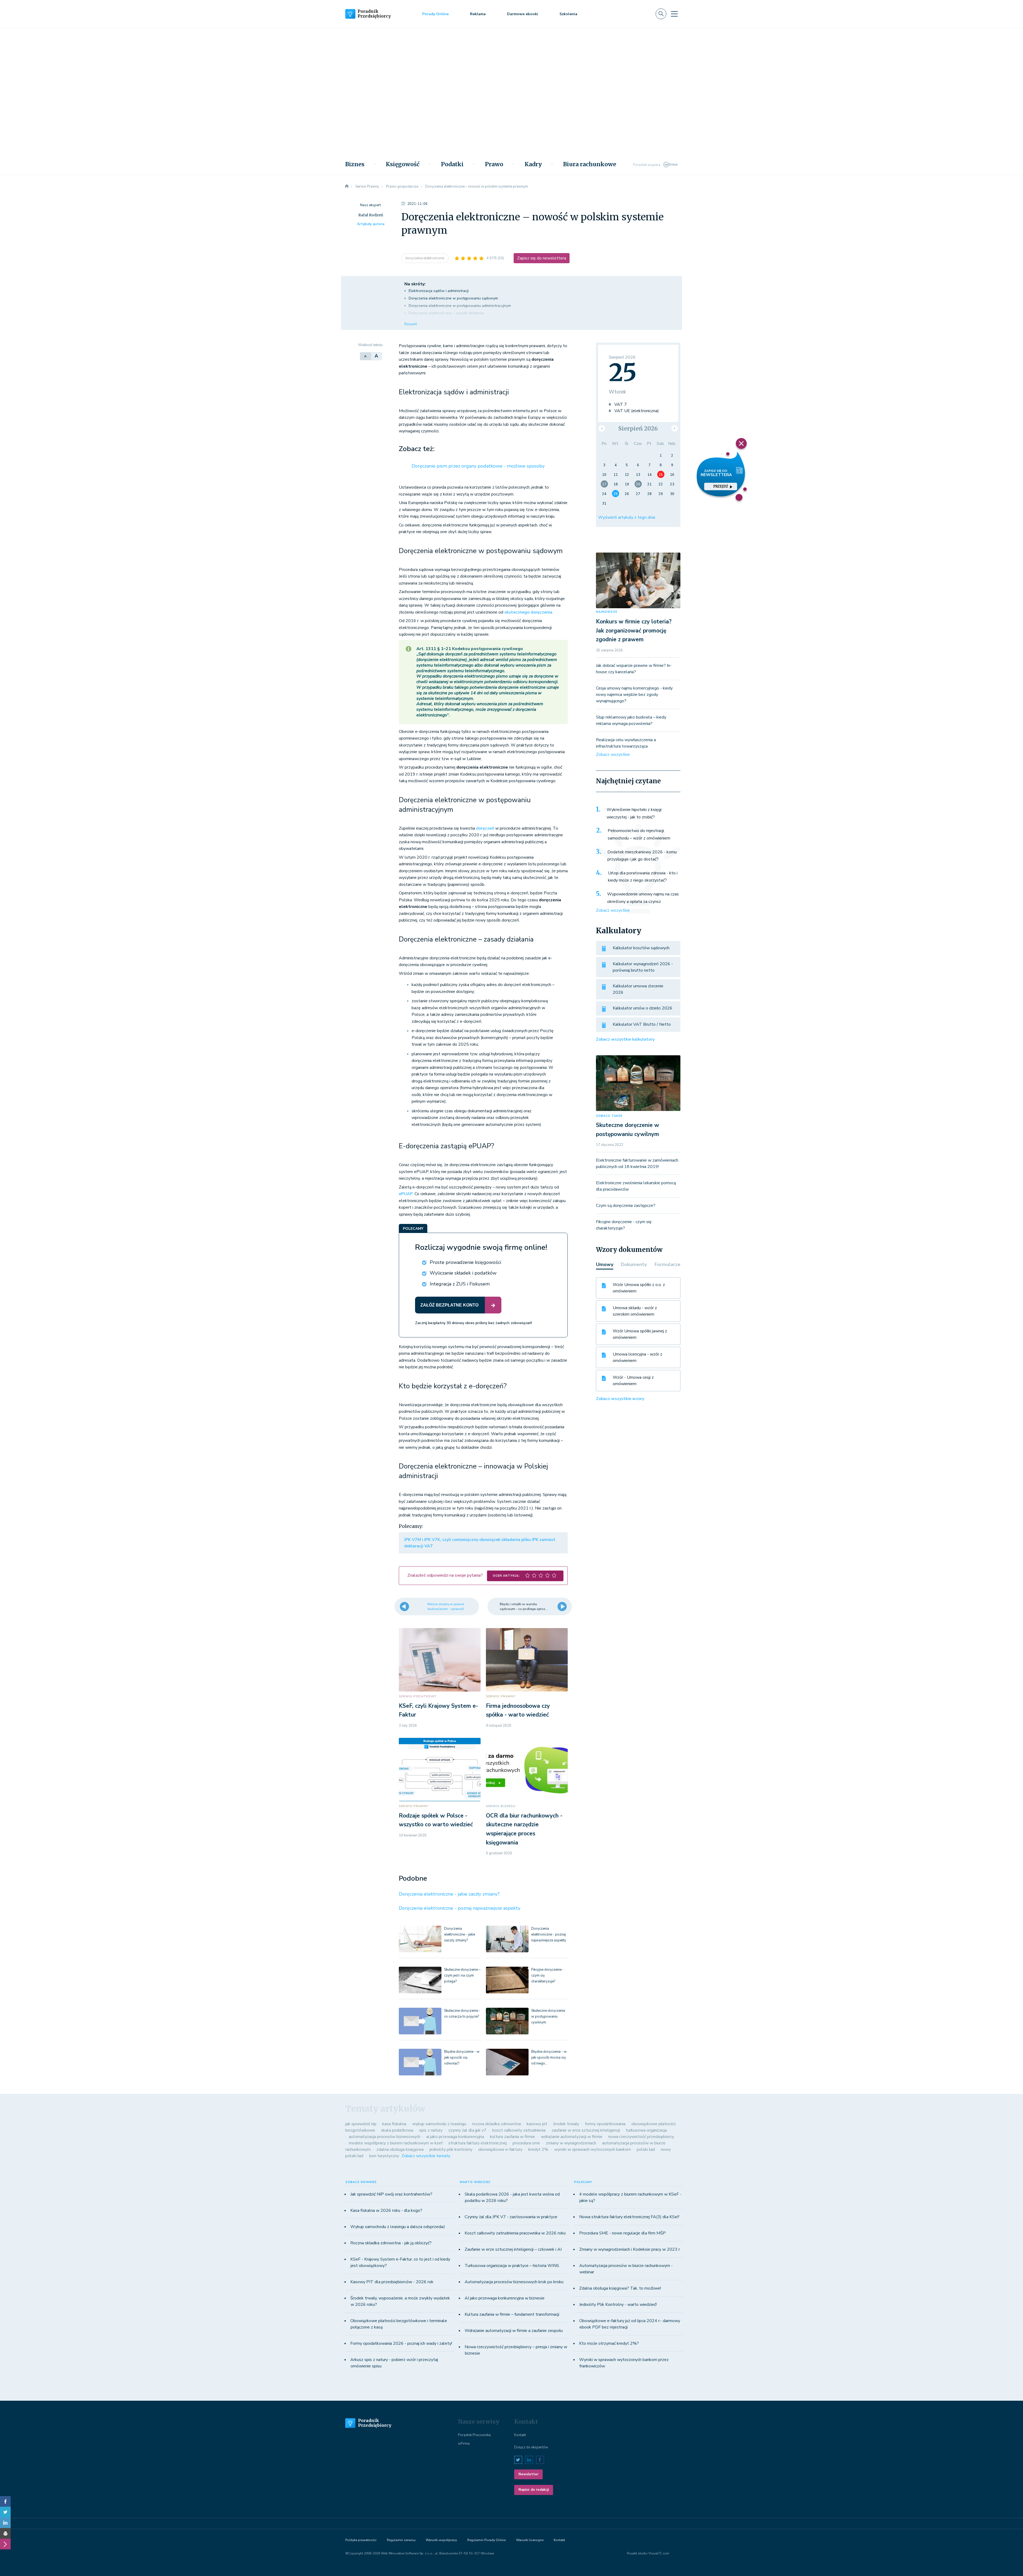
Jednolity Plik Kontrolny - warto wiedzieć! (618, 2305)
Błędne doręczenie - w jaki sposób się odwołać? (462, 2058)
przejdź (721, 486)
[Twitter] (5, 2512)
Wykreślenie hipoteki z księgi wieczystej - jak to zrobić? (634, 813)
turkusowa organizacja (646, 2130)
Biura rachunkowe (590, 164)
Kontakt (520, 2435)
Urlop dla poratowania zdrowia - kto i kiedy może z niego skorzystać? (643, 877)
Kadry (533, 164)
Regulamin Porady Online (486, 2540)
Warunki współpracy (441, 2540)
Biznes (355, 164)
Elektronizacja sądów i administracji (439, 291)
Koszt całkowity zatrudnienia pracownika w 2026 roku (515, 2233)
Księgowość (403, 164)
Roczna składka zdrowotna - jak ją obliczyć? (391, 2243)
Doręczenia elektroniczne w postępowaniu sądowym (453, 298)
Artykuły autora (371, 224)
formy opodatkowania (605, 2124)
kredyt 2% (538, 2149)
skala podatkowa (397, 2130)
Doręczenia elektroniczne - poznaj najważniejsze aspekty (460, 1908)
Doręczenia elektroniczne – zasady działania (446, 313)
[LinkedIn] (5, 2523)
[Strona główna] (347, 186)
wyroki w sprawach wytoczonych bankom (592, 2149)
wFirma (464, 2444)
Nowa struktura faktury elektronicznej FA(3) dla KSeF (629, 2217)
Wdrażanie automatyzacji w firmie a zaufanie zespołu (514, 2331)
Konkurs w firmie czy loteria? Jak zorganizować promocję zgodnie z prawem (634, 630)
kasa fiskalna (394, 2124)
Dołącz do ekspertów (531, 2447)
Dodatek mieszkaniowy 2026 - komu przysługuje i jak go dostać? (642, 856)
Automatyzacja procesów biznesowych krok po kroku (514, 2282)
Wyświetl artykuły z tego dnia (627, 517)
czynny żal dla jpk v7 (467, 2130)
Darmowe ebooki (523, 14)
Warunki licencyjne (530, 2540)
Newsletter (528, 2474)
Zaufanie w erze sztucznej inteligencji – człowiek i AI (513, 2249)
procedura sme (526, 2143)
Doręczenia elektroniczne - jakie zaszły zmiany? (449, 1894)
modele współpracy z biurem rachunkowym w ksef (396, 2143)
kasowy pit (537, 2124)
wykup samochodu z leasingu (439, 2124)
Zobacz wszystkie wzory (620, 1399)
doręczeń (486, 828)
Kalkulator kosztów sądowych (641, 948)
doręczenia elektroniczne (425, 258)
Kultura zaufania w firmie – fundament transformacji (512, 2314)
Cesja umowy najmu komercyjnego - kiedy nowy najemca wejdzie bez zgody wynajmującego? (634, 695)
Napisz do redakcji (534, 2490)
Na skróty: (415, 284)
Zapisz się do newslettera (542, 258)
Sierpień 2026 (638, 429)
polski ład (646, 2149)
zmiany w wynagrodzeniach (571, 2143)
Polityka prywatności (361, 2540)
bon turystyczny (384, 2156)
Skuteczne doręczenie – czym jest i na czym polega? (462, 1975)
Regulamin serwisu (401, 2540)
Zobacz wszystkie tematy (426, 2156)
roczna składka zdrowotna (496, 2124)
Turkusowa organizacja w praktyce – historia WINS (512, 2266)
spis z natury (431, 2130)
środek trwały (566, 2124)
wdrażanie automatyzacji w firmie (572, 2137)
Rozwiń (411, 324)
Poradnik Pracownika (474, 2435)
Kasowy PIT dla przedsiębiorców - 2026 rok (392, 2282)
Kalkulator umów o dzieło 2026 (643, 1008)
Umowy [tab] (605, 1264)
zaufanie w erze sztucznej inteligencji (586, 2130)
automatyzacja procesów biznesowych (385, 2137)
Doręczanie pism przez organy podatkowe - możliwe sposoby (478, 466)
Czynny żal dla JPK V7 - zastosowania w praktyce (511, 2217)
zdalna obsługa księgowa (400, 2149)
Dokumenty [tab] (634, 1264)
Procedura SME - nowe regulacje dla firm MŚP (622, 2233)
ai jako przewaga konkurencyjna (455, 2137)
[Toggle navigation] (674, 14)
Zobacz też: (417, 449)
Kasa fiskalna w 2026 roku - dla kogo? (386, 2210)
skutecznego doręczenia (528, 612)
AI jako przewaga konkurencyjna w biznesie (505, 2298)
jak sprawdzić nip (361, 2124)
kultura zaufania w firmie (512, 2137)
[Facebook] (5, 2501)
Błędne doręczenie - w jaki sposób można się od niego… (549, 2058)
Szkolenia (568, 14)
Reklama (478, 14)
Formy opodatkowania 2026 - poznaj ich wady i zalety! (401, 2343)
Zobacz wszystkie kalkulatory (625, 1039)
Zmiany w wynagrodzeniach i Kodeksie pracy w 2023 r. (630, 2249)
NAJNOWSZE (607, 612)
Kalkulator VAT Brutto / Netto (642, 1024)
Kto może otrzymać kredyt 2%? (609, 2343)
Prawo (494, 164)
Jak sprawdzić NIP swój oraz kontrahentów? (391, 2194)
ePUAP (406, 1194)
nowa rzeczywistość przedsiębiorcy (641, 2137)
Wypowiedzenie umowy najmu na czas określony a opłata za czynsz (643, 898)
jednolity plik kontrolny (451, 2149)
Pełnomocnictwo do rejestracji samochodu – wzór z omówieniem (639, 834)
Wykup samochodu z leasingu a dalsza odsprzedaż (398, 2227)
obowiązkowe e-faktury (500, 2149)
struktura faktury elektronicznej (478, 2143)
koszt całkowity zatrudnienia (519, 2130)
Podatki (452, 164)
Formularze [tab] (667, 1264)
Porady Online (435, 14)
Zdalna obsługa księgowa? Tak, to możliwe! (620, 2288)
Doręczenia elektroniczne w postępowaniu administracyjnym (460, 306)
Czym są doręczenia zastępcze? (626, 1206)
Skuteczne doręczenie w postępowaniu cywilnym (548, 2017)
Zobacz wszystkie (613, 754)
